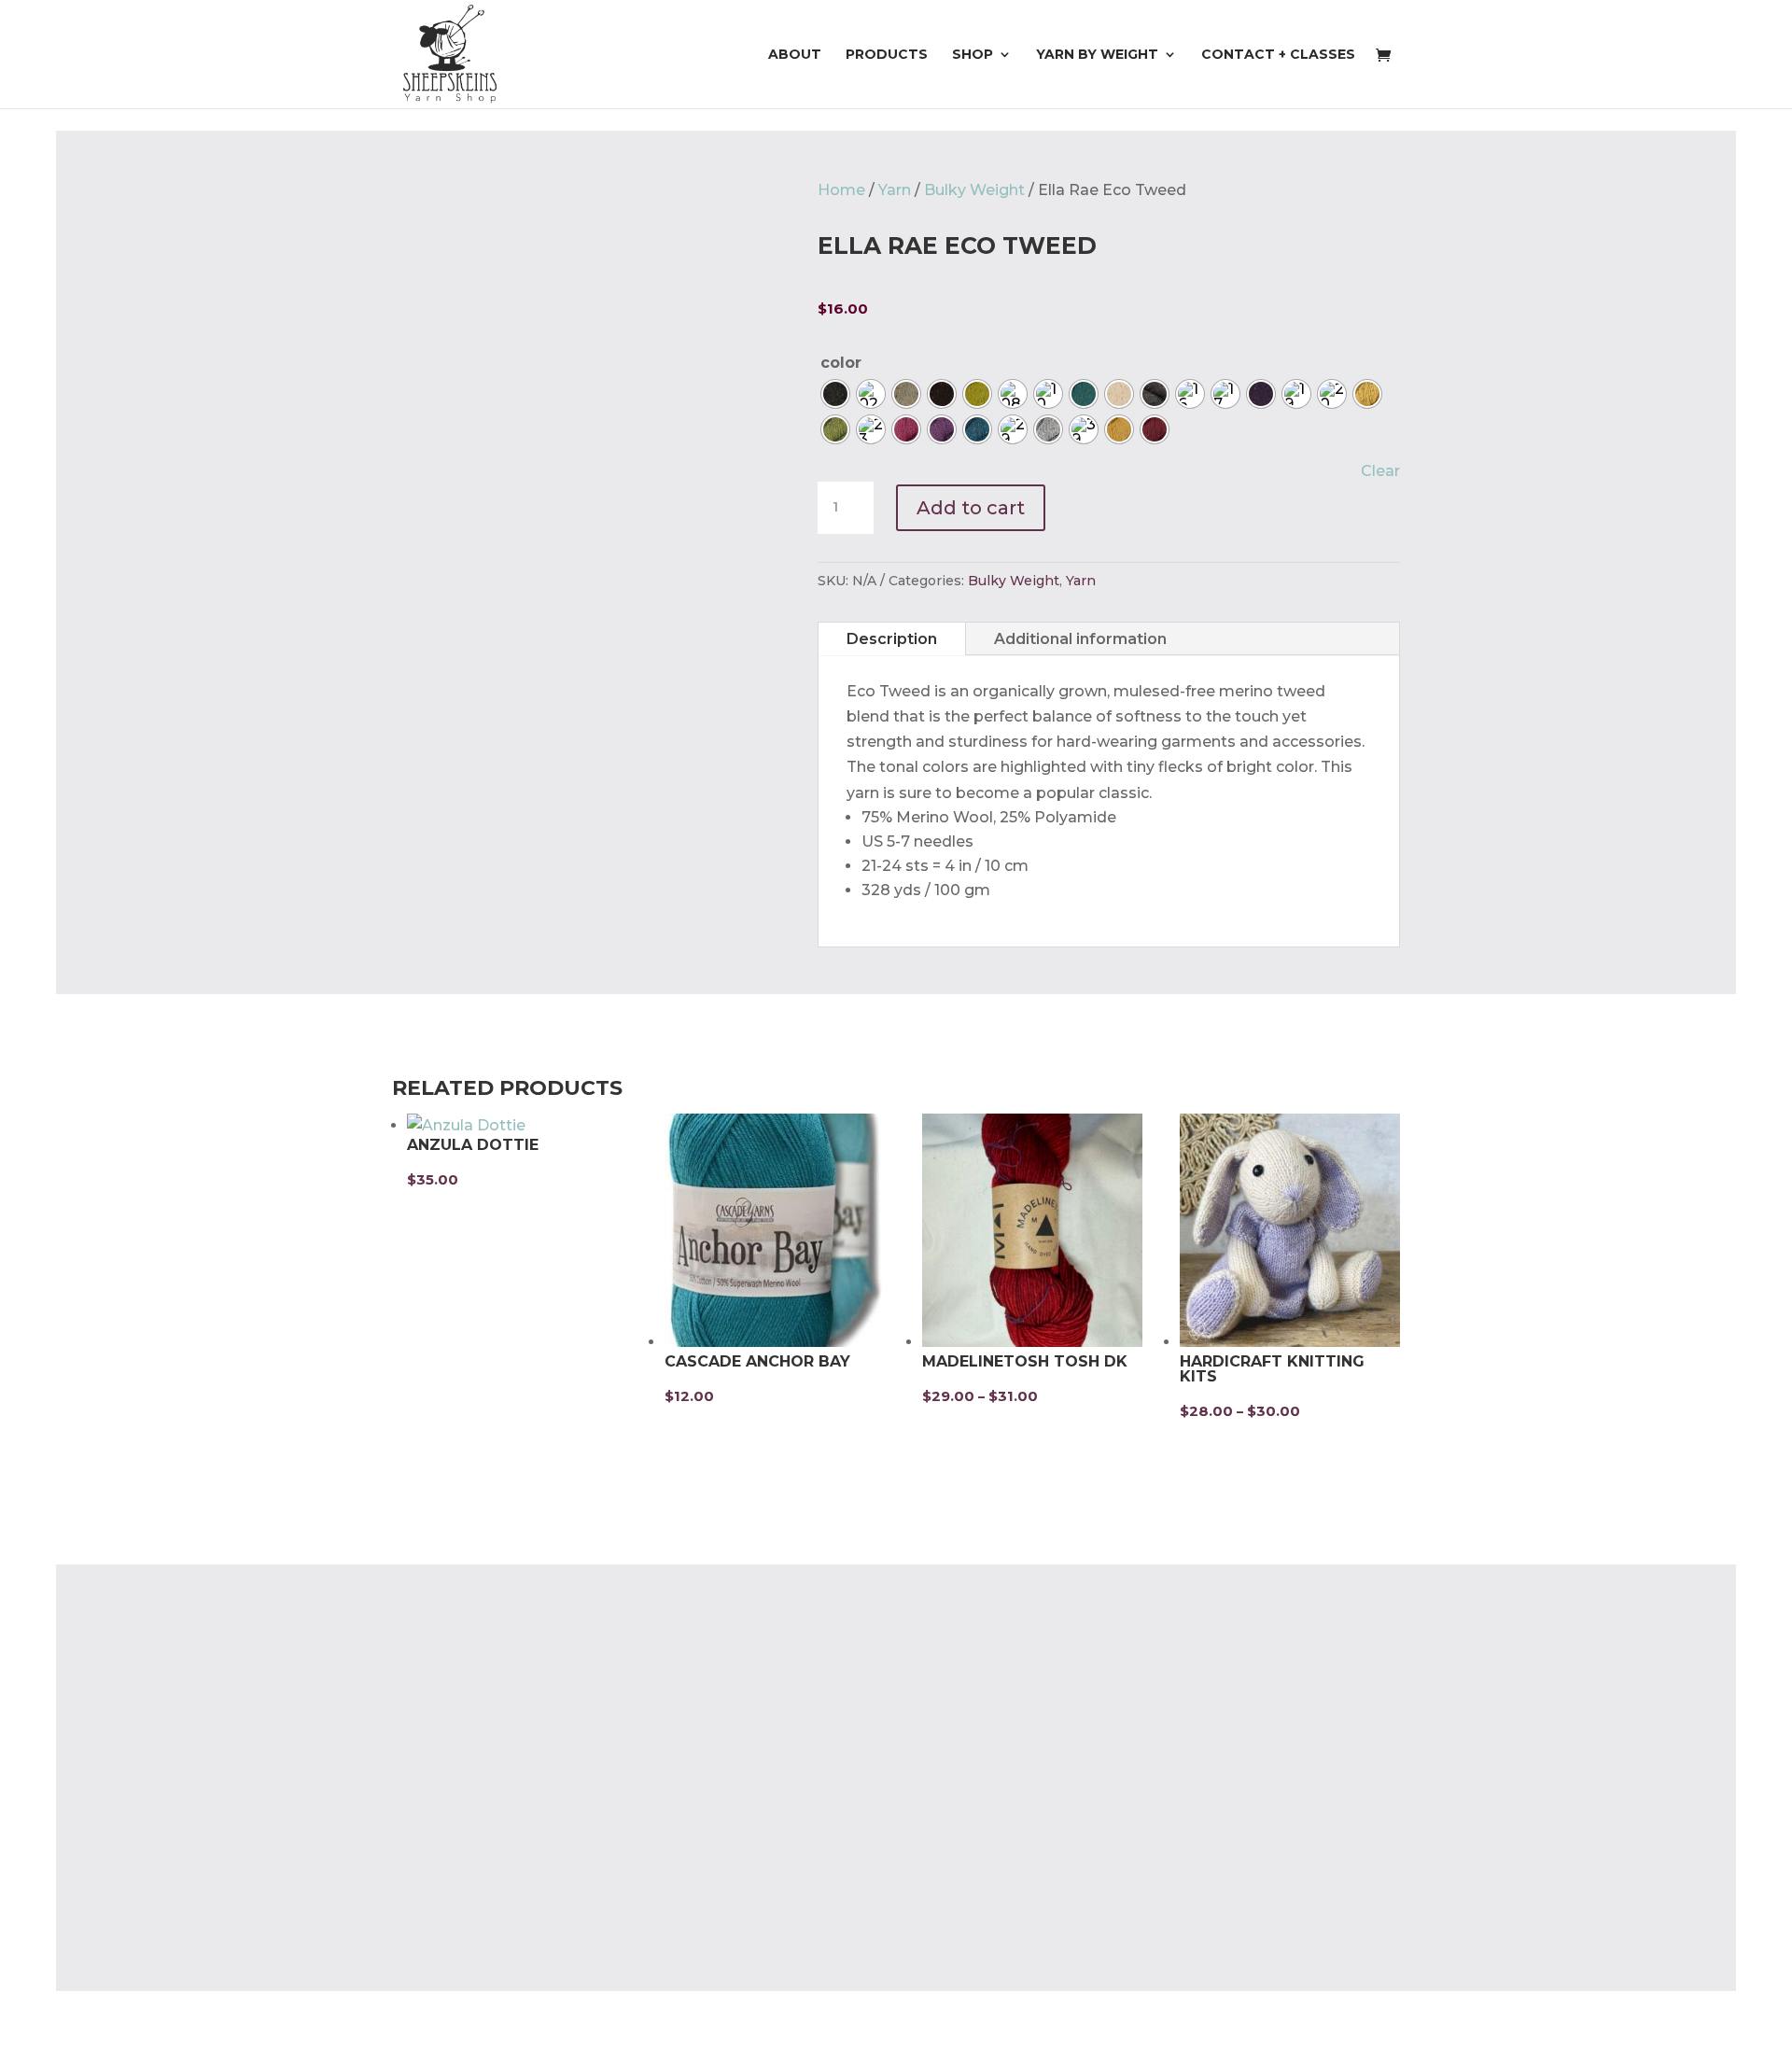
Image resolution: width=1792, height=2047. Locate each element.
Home (841, 190)
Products (887, 55)
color (841, 363)
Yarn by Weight (1097, 55)
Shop (973, 55)
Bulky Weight (974, 190)
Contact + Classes (1278, 55)
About (795, 55)
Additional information (1080, 639)
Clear (1380, 471)
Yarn (895, 190)
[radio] (835, 394)
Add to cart (971, 508)
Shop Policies (443, 1906)
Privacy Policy (444, 1869)
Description (892, 639)
